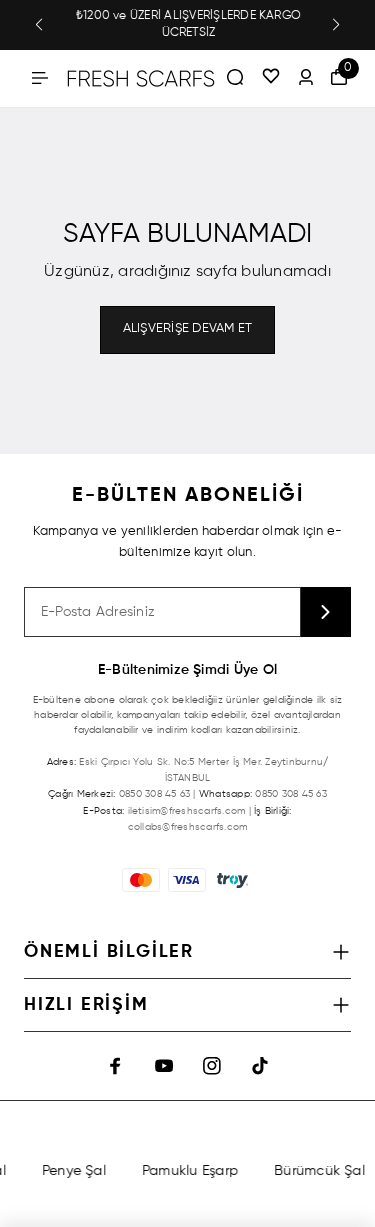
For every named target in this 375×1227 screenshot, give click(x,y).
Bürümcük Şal (317, 1171)
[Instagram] (212, 1066)
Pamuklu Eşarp (188, 1171)
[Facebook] (116, 1066)
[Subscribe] (326, 612)
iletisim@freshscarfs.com (187, 811)
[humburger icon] (40, 78)
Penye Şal (72, 1171)
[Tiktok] (260, 1066)
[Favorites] (271, 78)
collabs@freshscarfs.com (188, 827)
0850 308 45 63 (154, 794)
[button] (39, 25)
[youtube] (164, 1066)
